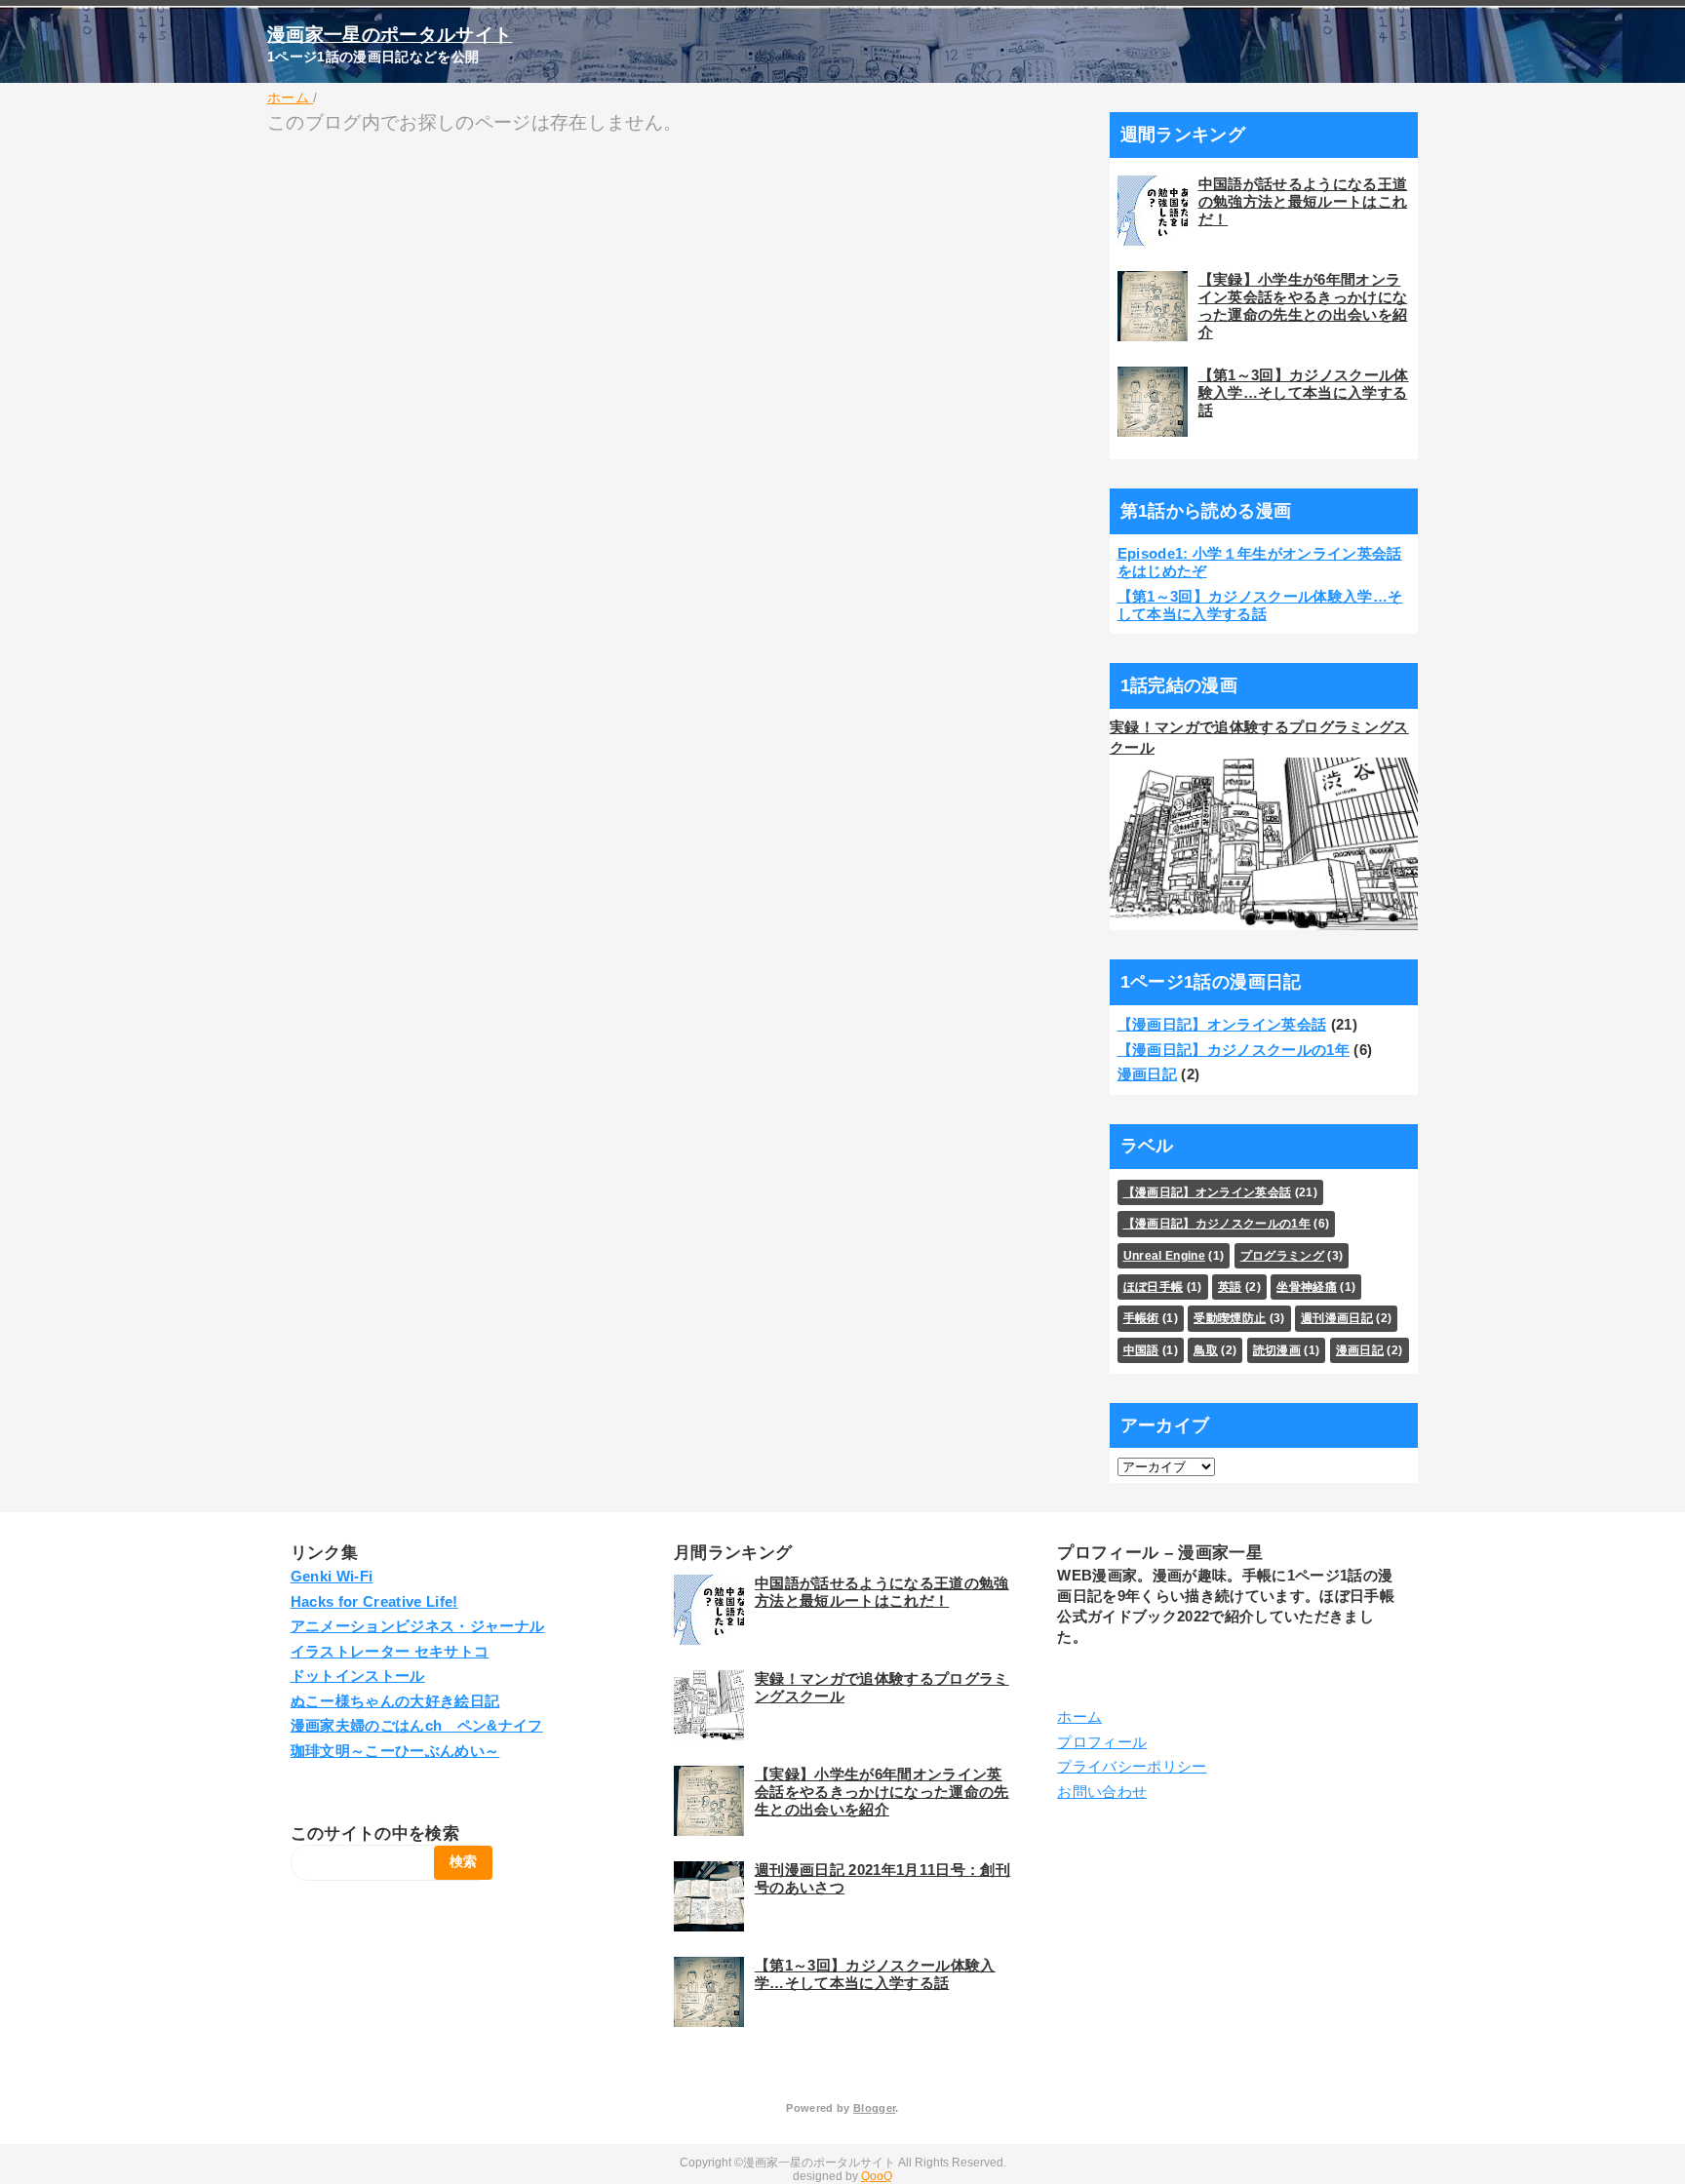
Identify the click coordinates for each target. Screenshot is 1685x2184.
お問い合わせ (1102, 1792)
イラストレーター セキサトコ (390, 1651)
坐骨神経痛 (1307, 1287)
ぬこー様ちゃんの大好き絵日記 (395, 1701)
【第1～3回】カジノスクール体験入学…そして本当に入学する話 (1304, 392)
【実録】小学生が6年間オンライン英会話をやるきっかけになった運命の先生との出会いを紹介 (1303, 306)
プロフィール (1102, 1742)
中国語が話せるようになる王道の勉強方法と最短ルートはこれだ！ (1303, 201)
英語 (1230, 1287)
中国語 (1141, 1350)
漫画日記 (1147, 1074)
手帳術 (1141, 1318)
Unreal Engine (1164, 1256)
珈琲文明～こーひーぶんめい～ (395, 1751)
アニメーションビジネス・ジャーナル (418, 1626)
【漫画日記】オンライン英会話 (1222, 1024)
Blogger (874, 2108)
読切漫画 (1277, 1350)
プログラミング (1282, 1256)
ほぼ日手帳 (1154, 1287)
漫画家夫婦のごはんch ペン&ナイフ (417, 1725)
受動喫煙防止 (1230, 1318)
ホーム (1079, 1716)
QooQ (877, 2176)
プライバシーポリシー (1132, 1766)
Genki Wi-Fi (332, 1576)
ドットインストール (358, 1676)
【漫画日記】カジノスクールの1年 (1234, 1050)
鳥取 (1206, 1350)
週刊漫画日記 (1337, 1318)
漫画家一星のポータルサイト (390, 35)
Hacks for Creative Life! (374, 1601)
